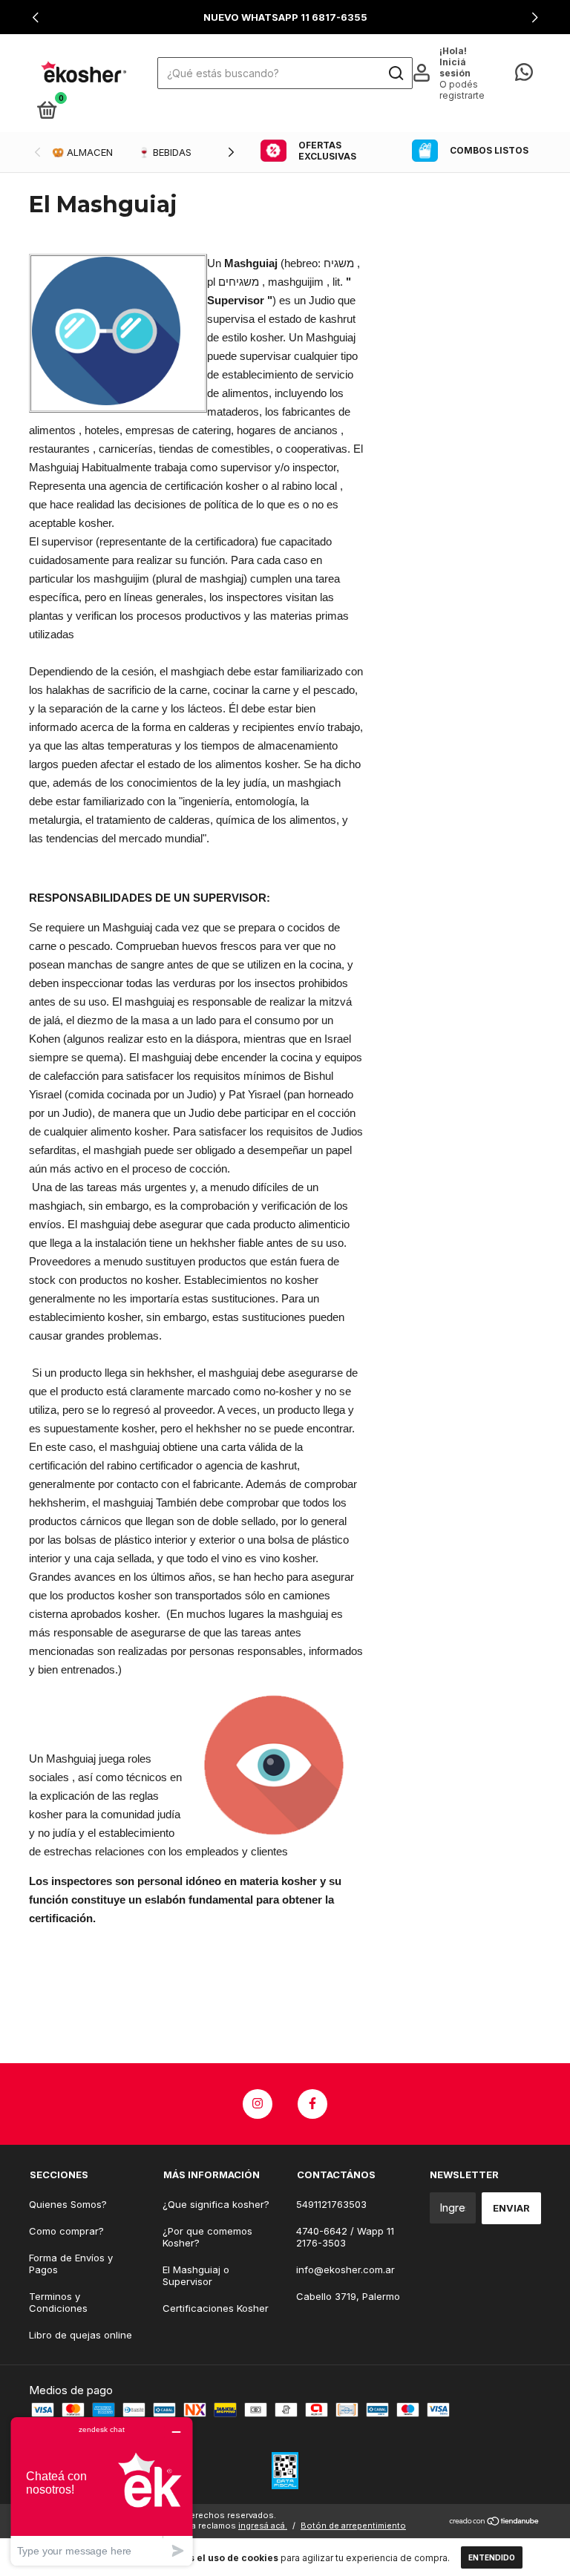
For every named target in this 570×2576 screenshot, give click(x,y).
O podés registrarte (462, 90)
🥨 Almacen (82, 152)
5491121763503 (331, 2204)
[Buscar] (395, 73)
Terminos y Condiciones (58, 2302)
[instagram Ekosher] (258, 2104)
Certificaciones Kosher (216, 2308)
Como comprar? (66, 2231)
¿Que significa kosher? (216, 2204)
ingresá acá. (263, 2526)
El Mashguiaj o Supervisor (196, 2275)
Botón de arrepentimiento (353, 2526)
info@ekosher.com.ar (345, 2269)
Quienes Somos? (68, 2204)
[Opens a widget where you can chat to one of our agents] (102, 2491)
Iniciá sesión (455, 68)
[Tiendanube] (495, 2522)
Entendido (492, 2557)
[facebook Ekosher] (312, 2104)
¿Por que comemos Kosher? (207, 2237)
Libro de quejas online (81, 2335)
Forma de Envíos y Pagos (71, 2264)
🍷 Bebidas (165, 152)
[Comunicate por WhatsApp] (524, 75)
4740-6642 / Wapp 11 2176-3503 (345, 2237)
